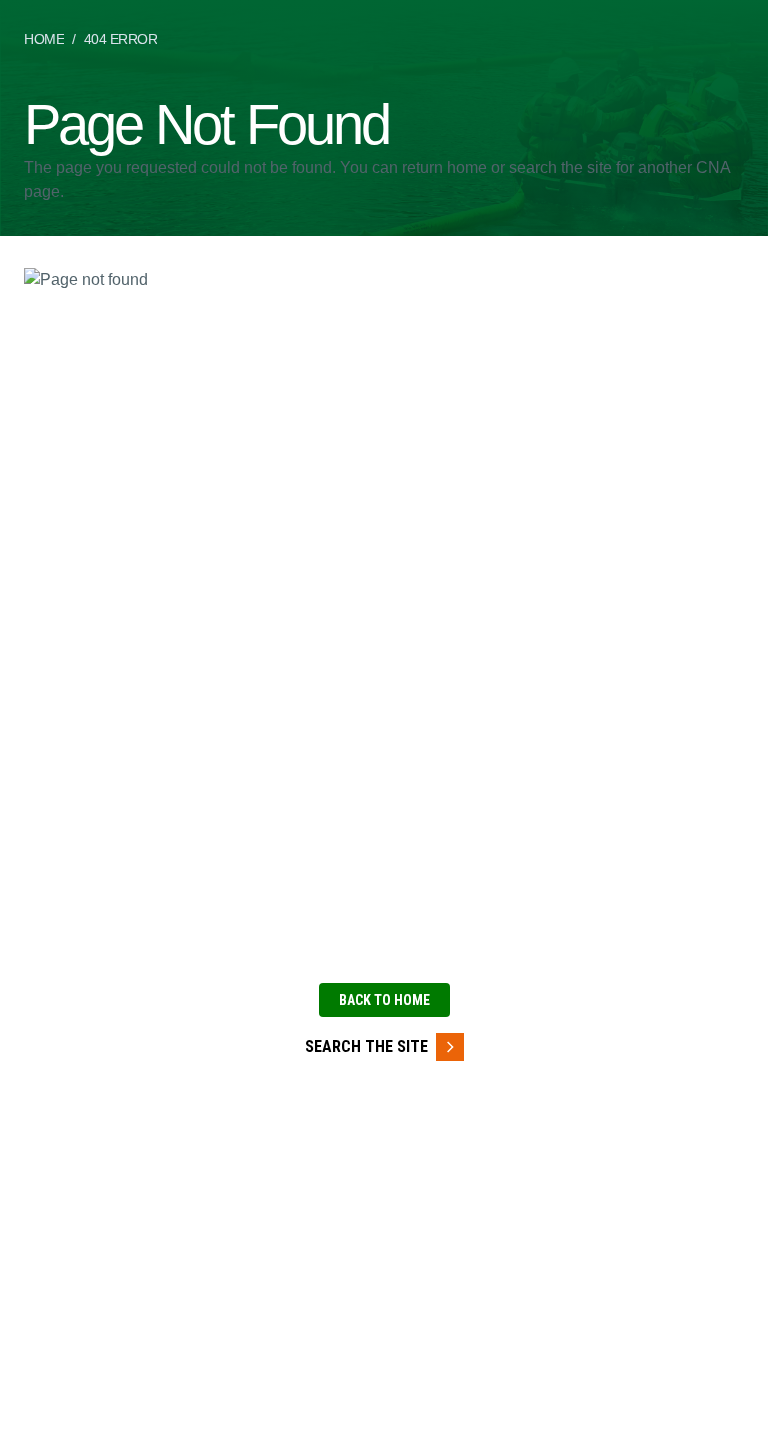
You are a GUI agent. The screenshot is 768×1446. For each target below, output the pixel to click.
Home (44, 39)
